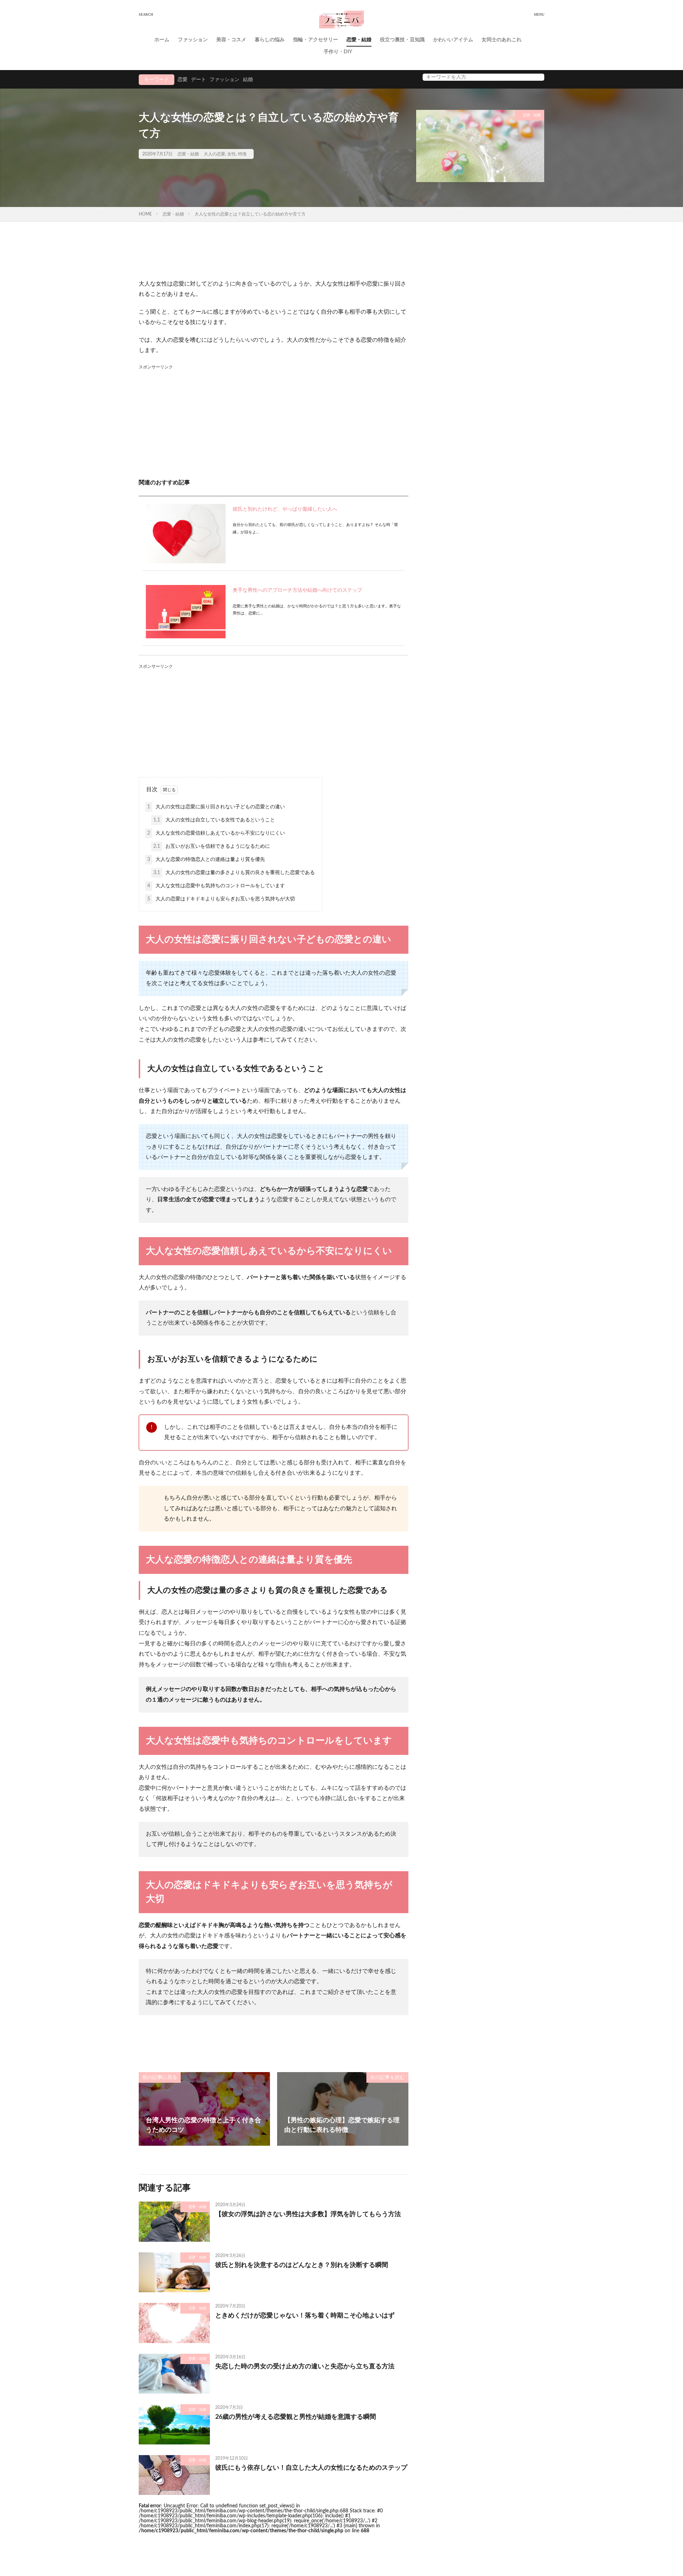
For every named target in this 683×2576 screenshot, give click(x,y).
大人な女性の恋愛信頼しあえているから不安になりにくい (216, 833)
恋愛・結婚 (359, 40)
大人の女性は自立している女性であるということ (214, 820)
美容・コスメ (231, 40)
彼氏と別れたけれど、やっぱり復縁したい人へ (285, 509)
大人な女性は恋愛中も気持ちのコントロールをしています (216, 886)
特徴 (242, 154)
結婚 (248, 80)
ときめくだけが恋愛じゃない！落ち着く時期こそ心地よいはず (305, 2316)
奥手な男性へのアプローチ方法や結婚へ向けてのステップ (297, 590)
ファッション (193, 40)
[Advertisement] (274, 421)
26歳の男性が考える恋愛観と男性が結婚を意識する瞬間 (296, 2417)
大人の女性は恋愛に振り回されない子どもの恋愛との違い (216, 807)
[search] (537, 77)
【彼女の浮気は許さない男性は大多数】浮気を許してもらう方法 (308, 2214)
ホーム (162, 40)
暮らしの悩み (270, 40)
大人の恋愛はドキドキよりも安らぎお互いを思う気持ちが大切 (221, 899)
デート (198, 80)
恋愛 (182, 80)
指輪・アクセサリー (316, 40)
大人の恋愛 (215, 154)
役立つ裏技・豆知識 (402, 40)
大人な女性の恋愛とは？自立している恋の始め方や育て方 (250, 214)
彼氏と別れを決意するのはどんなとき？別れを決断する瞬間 (302, 2265)
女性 (232, 154)
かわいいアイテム (453, 40)
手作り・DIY (338, 52)
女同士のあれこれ (502, 40)
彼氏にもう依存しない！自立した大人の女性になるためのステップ (311, 2468)
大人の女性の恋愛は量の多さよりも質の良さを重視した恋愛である (234, 873)
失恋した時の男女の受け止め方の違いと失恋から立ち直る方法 (305, 2367)
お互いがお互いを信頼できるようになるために (212, 846)
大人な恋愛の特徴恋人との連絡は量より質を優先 (206, 859)
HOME (145, 214)
